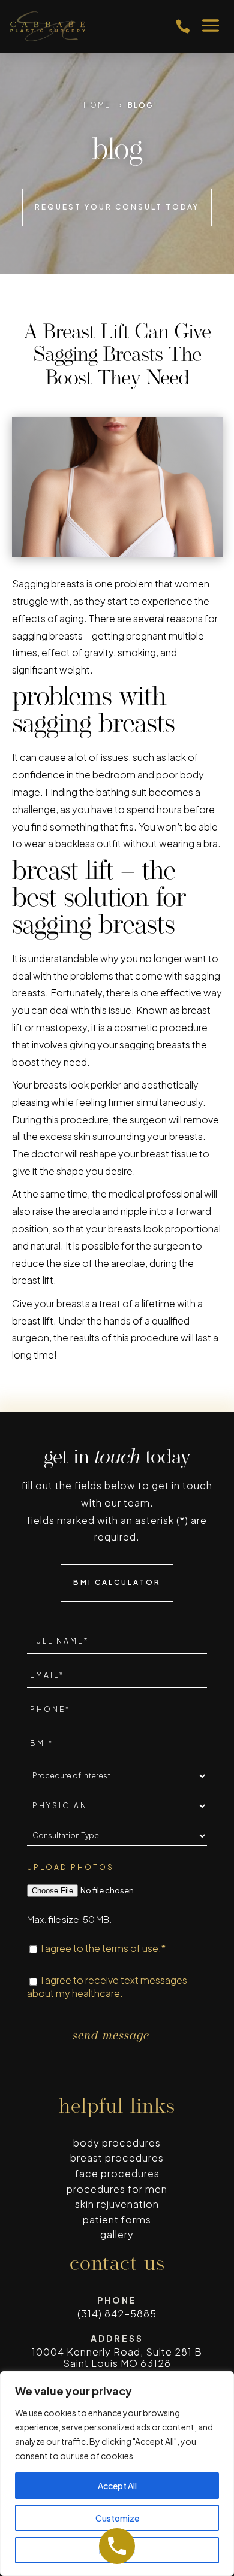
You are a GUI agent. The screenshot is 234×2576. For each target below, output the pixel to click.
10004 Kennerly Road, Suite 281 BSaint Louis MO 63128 (117, 2357)
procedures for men (117, 2189)
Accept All (117, 2486)
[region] (117, 2474)
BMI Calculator (117, 1582)
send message (111, 2036)
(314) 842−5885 (117, 2313)
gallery (117, 2234)
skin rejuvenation (117, 2204)
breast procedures (117, 2158)
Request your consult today (117, 207)
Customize (117, 2518)
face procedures (117, 2173)
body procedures (117, 2143)
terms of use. (132, 1948)
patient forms (117, 2219)
